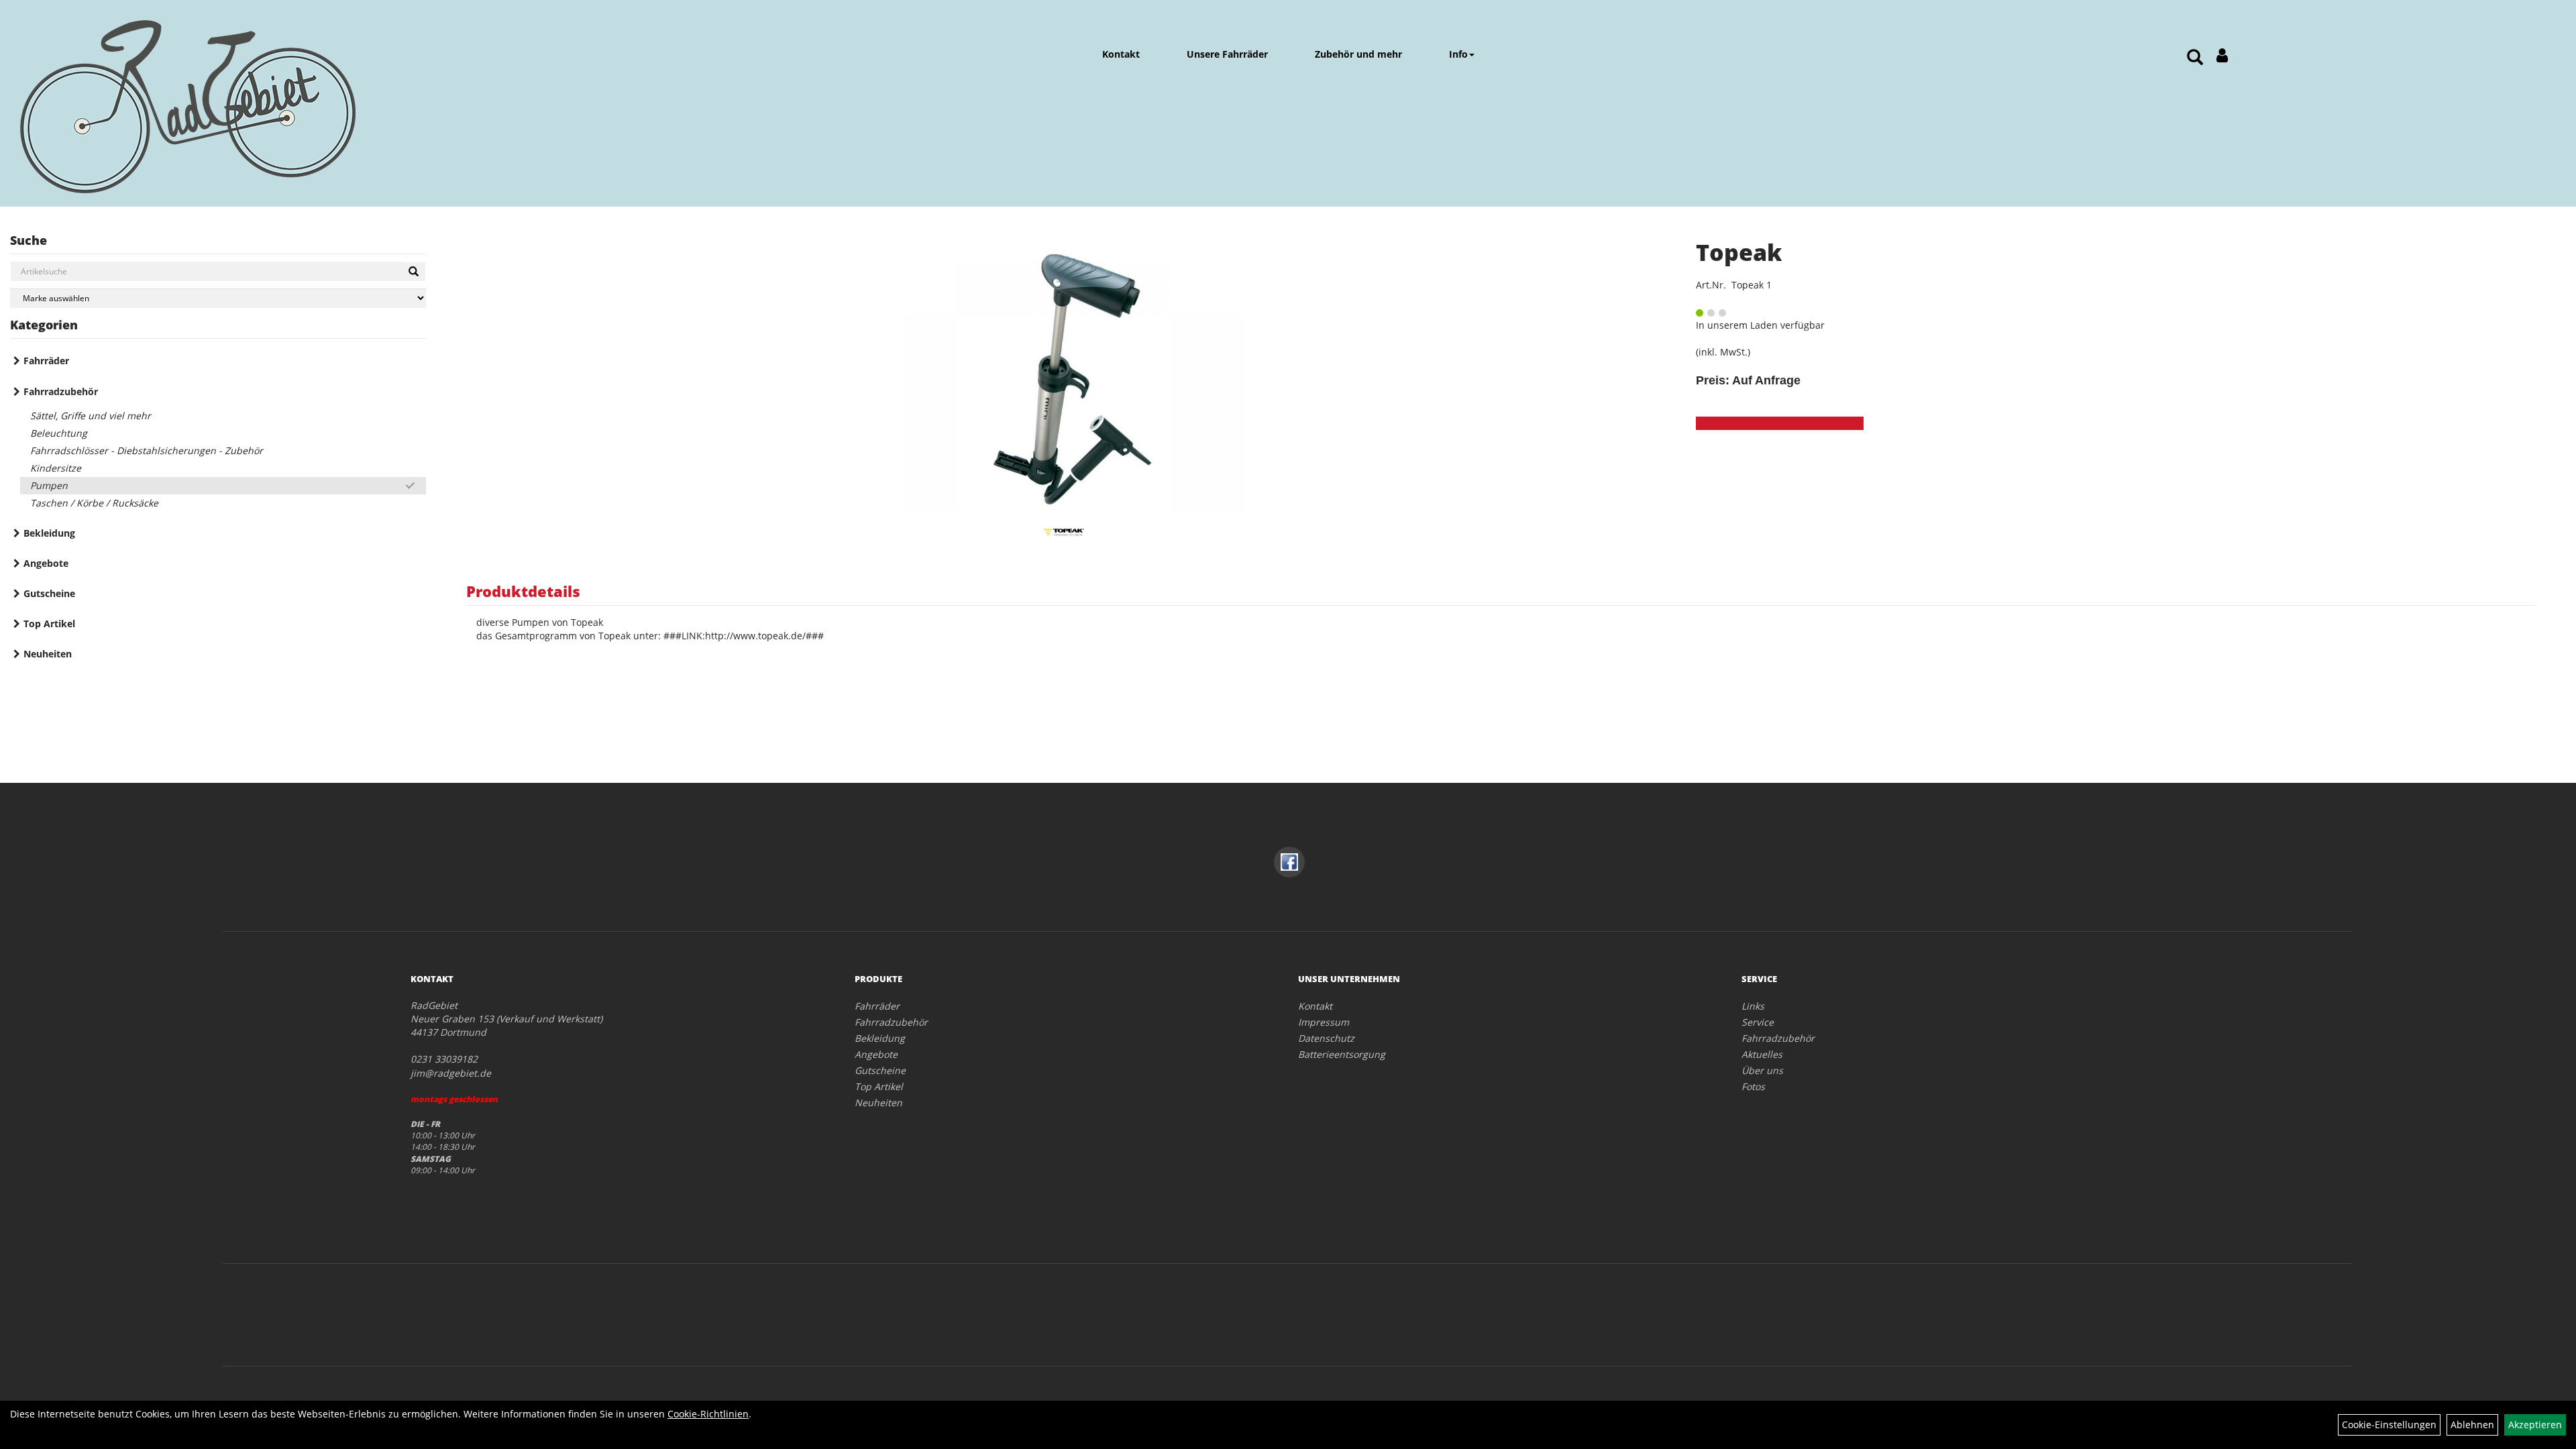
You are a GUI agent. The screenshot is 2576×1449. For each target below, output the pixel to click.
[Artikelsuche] (2195, 58)
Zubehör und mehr (1358, 54)
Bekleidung (49, 533)
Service (1758, 1022)
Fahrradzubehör (61, 391)
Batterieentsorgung (1342, 1054)
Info (1458, 54)
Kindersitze (56, 468)
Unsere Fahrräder (1227, 54)
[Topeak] (1064, 377)
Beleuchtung (59, 433)
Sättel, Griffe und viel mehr (91, 416)
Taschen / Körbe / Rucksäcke (94, 503)
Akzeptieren (2535, 1425)
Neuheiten (48, 654)
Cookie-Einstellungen (2389, 1425)
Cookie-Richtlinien (708, 1414)
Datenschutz (1326, 1038)
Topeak (1739, 252)
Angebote (46, 563)
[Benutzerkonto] (2222, 55)
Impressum (1324, 1022)
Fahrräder (46, 361)
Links (1753, 1006)
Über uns (1762, 1070)
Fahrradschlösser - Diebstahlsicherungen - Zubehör (147, 450)
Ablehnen (2472, 1425)
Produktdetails (523, 591)
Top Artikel (49, 624)
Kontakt (1121, 54)
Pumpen (49, 485)
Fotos (1753, 1086)
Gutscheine (49, 593)
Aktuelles (1762, 1054)
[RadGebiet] (223, 107)
